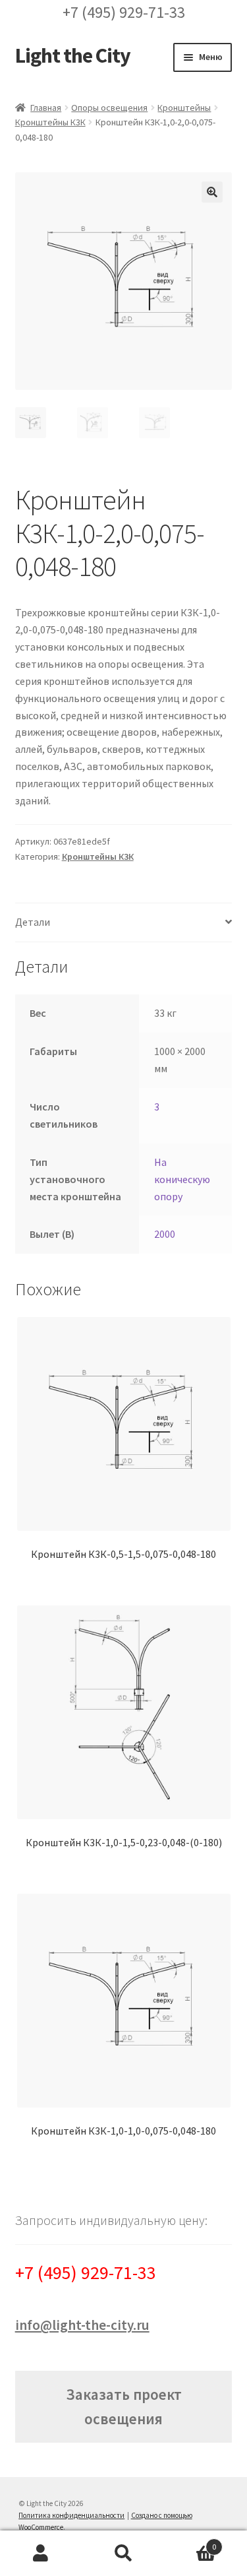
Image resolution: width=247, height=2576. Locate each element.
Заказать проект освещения (124, 2406)
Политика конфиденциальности (71, 2515)
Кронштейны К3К (50, 122)
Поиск (123, 2554)
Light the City (73, 55)
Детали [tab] (33, 922)
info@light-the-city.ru (82, 2325)
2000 (165, 1234)
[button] (212, 192)
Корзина (190, 2542)
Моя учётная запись (41, 2554)
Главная (46, 108)
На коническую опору (182, 1179)
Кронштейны (184, 108)
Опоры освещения (109, 108)
